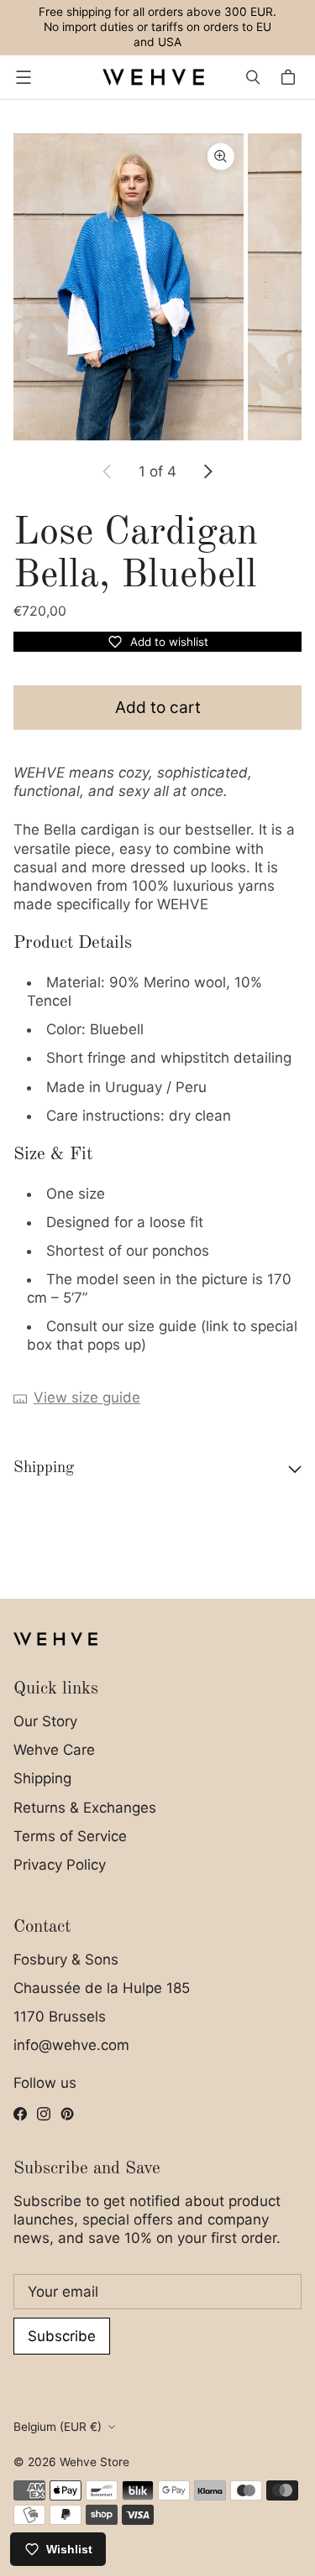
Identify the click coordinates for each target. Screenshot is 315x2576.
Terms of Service (70, 1836)
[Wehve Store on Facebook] (20, 2114)
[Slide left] (108, 471)
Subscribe (62, 2336)
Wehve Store (94, 2462)
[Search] (253, 77)
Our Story (45, 1721)
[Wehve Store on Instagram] (44, 2114)
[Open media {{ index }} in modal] (129, 286)
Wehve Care (54, 1750)
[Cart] (291, 77)
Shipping (42, 1778)
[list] (157, 287)
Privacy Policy (60, 1865)
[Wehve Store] (153, 77)
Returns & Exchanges (85, 1808)
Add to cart (158, 707)
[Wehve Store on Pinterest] (67, 2114)
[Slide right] (207, 471)
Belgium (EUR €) (58, 2427)
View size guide (87, 1397)
